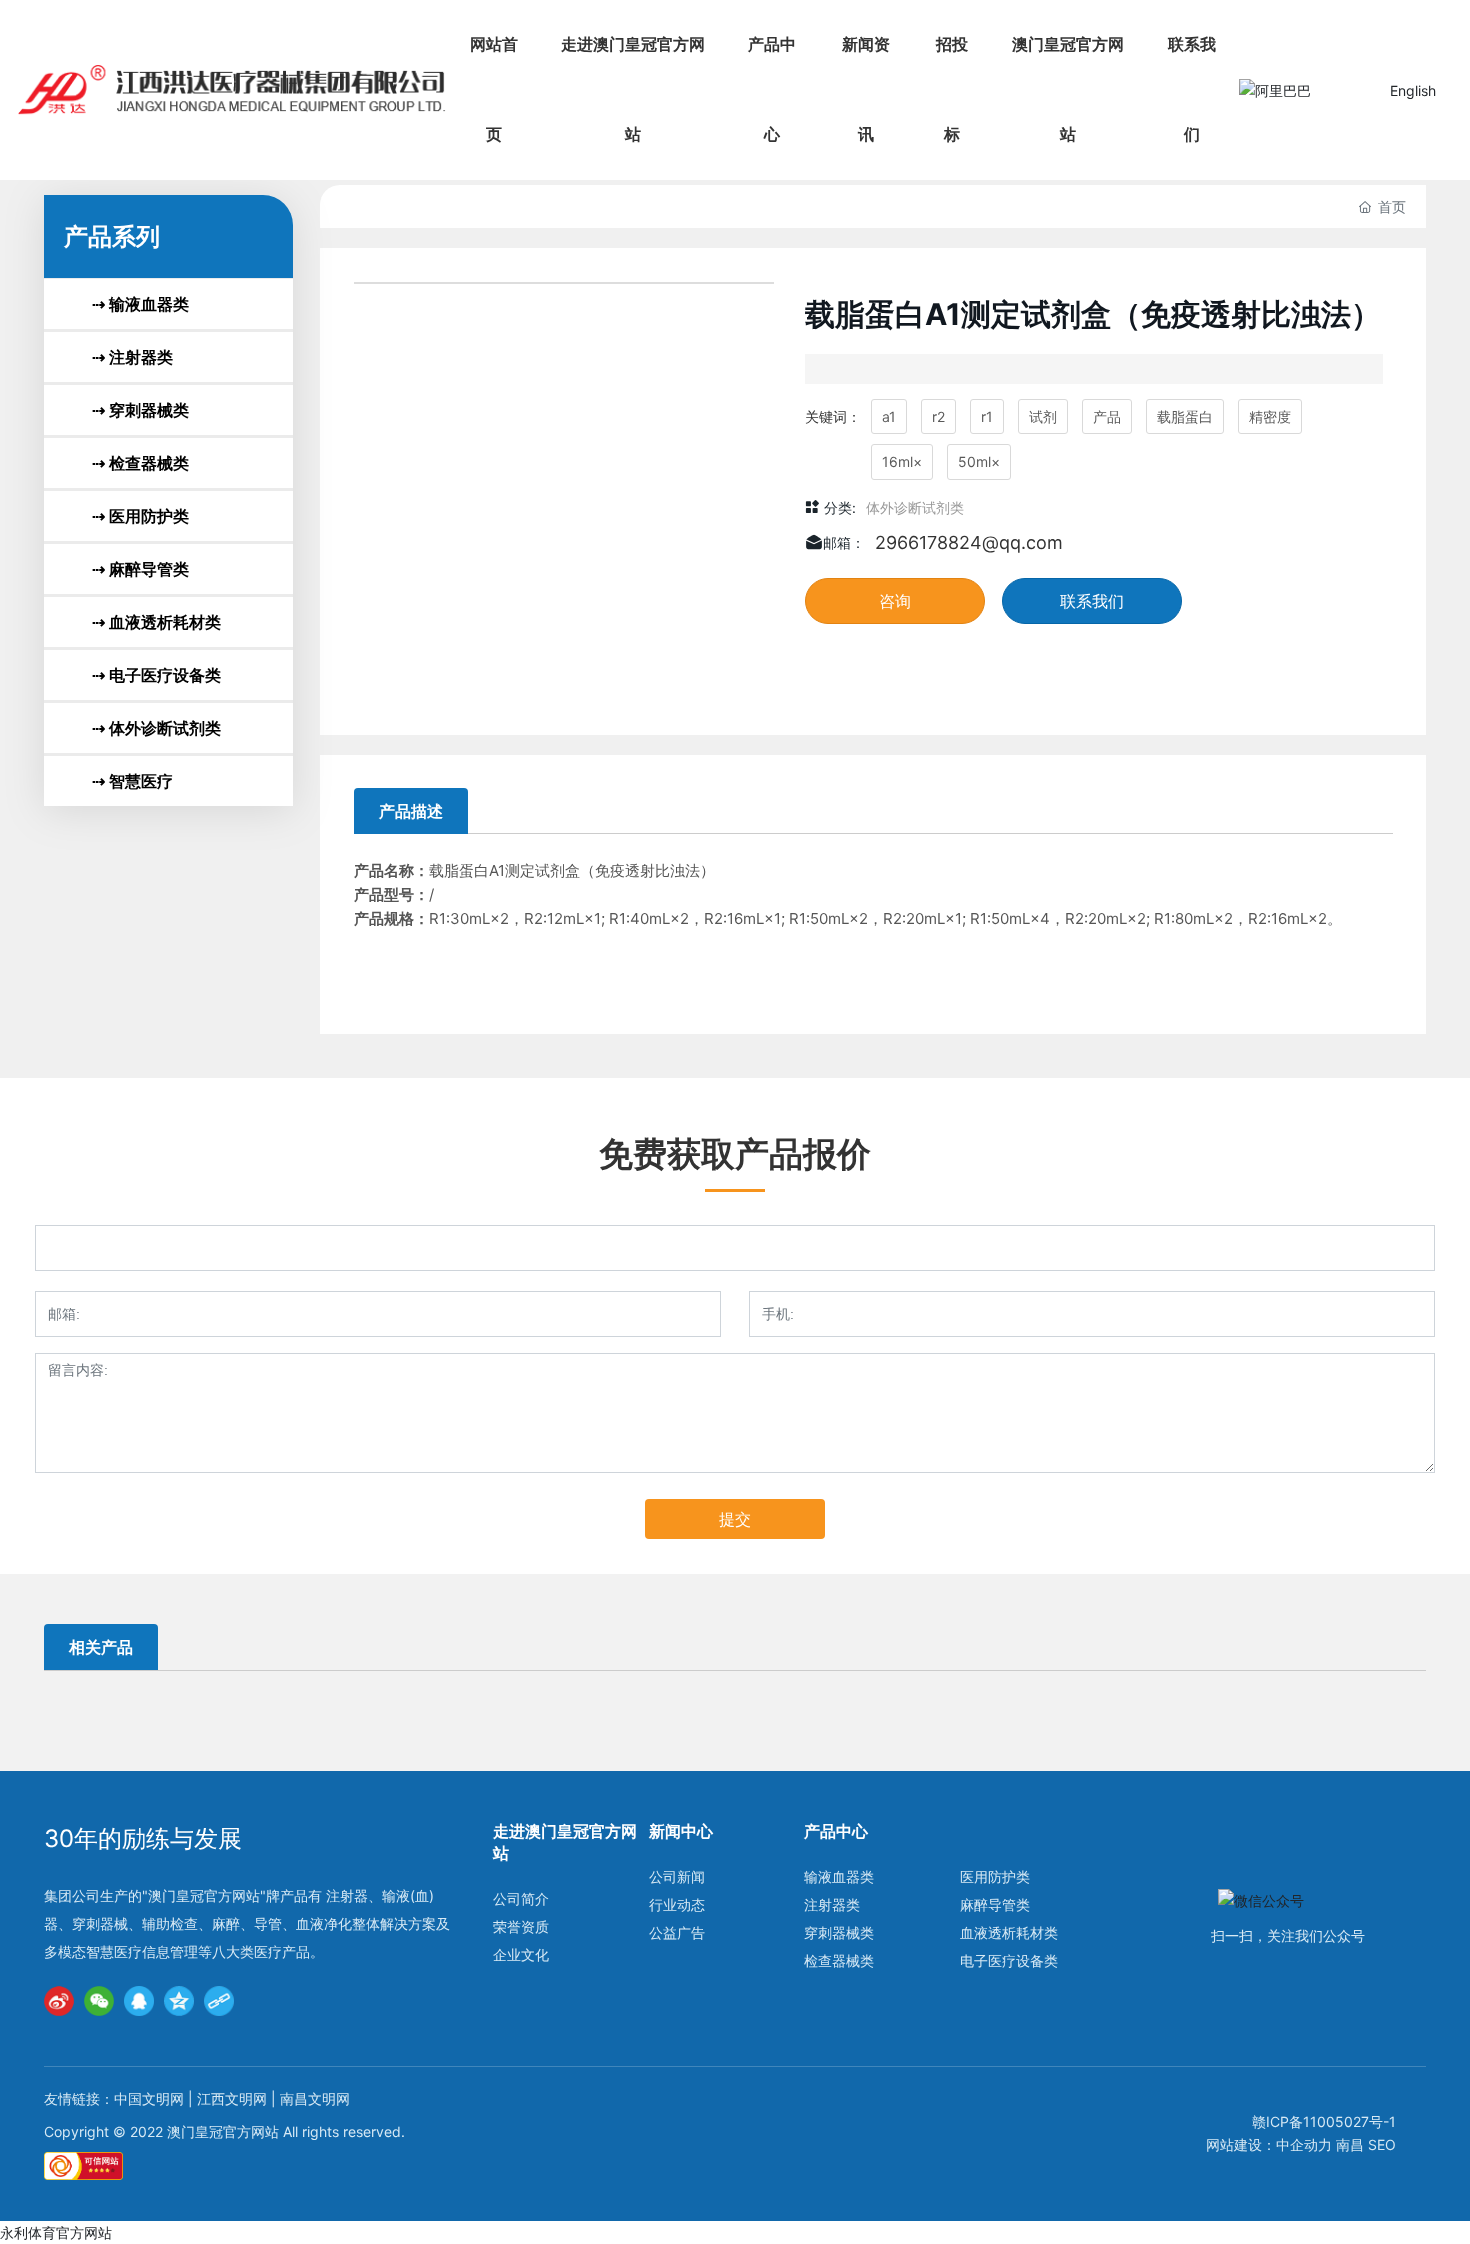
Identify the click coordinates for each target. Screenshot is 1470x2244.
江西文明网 (232, 2098)
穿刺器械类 (839, 1932)
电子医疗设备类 (1009, 1960)
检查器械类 (839, 1960)
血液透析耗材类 (1009, 1932)
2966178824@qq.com (969, 542)
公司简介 (521, 1898)
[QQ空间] (179, 2001)
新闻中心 (681, 1831)
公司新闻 (677, 1876)
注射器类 (832, 1904)
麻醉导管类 (995, 1904)
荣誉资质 (521, 1926)
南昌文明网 (315, 2098)
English (1413, 90)
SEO (1382, 2144)
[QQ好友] (139, 2001)
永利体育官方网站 (56, 2232)
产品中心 (836, 1831)
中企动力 (1304, 2144)
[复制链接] (219, 2001)
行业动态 (677, 1904)
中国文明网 (151, 2098)
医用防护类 (995, 1876)
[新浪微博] (59, 2001)
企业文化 (521, 1954)
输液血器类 (839, 1876)
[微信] (99, 2001)
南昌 (1350, 2144)
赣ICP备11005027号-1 (1324, 2121)
